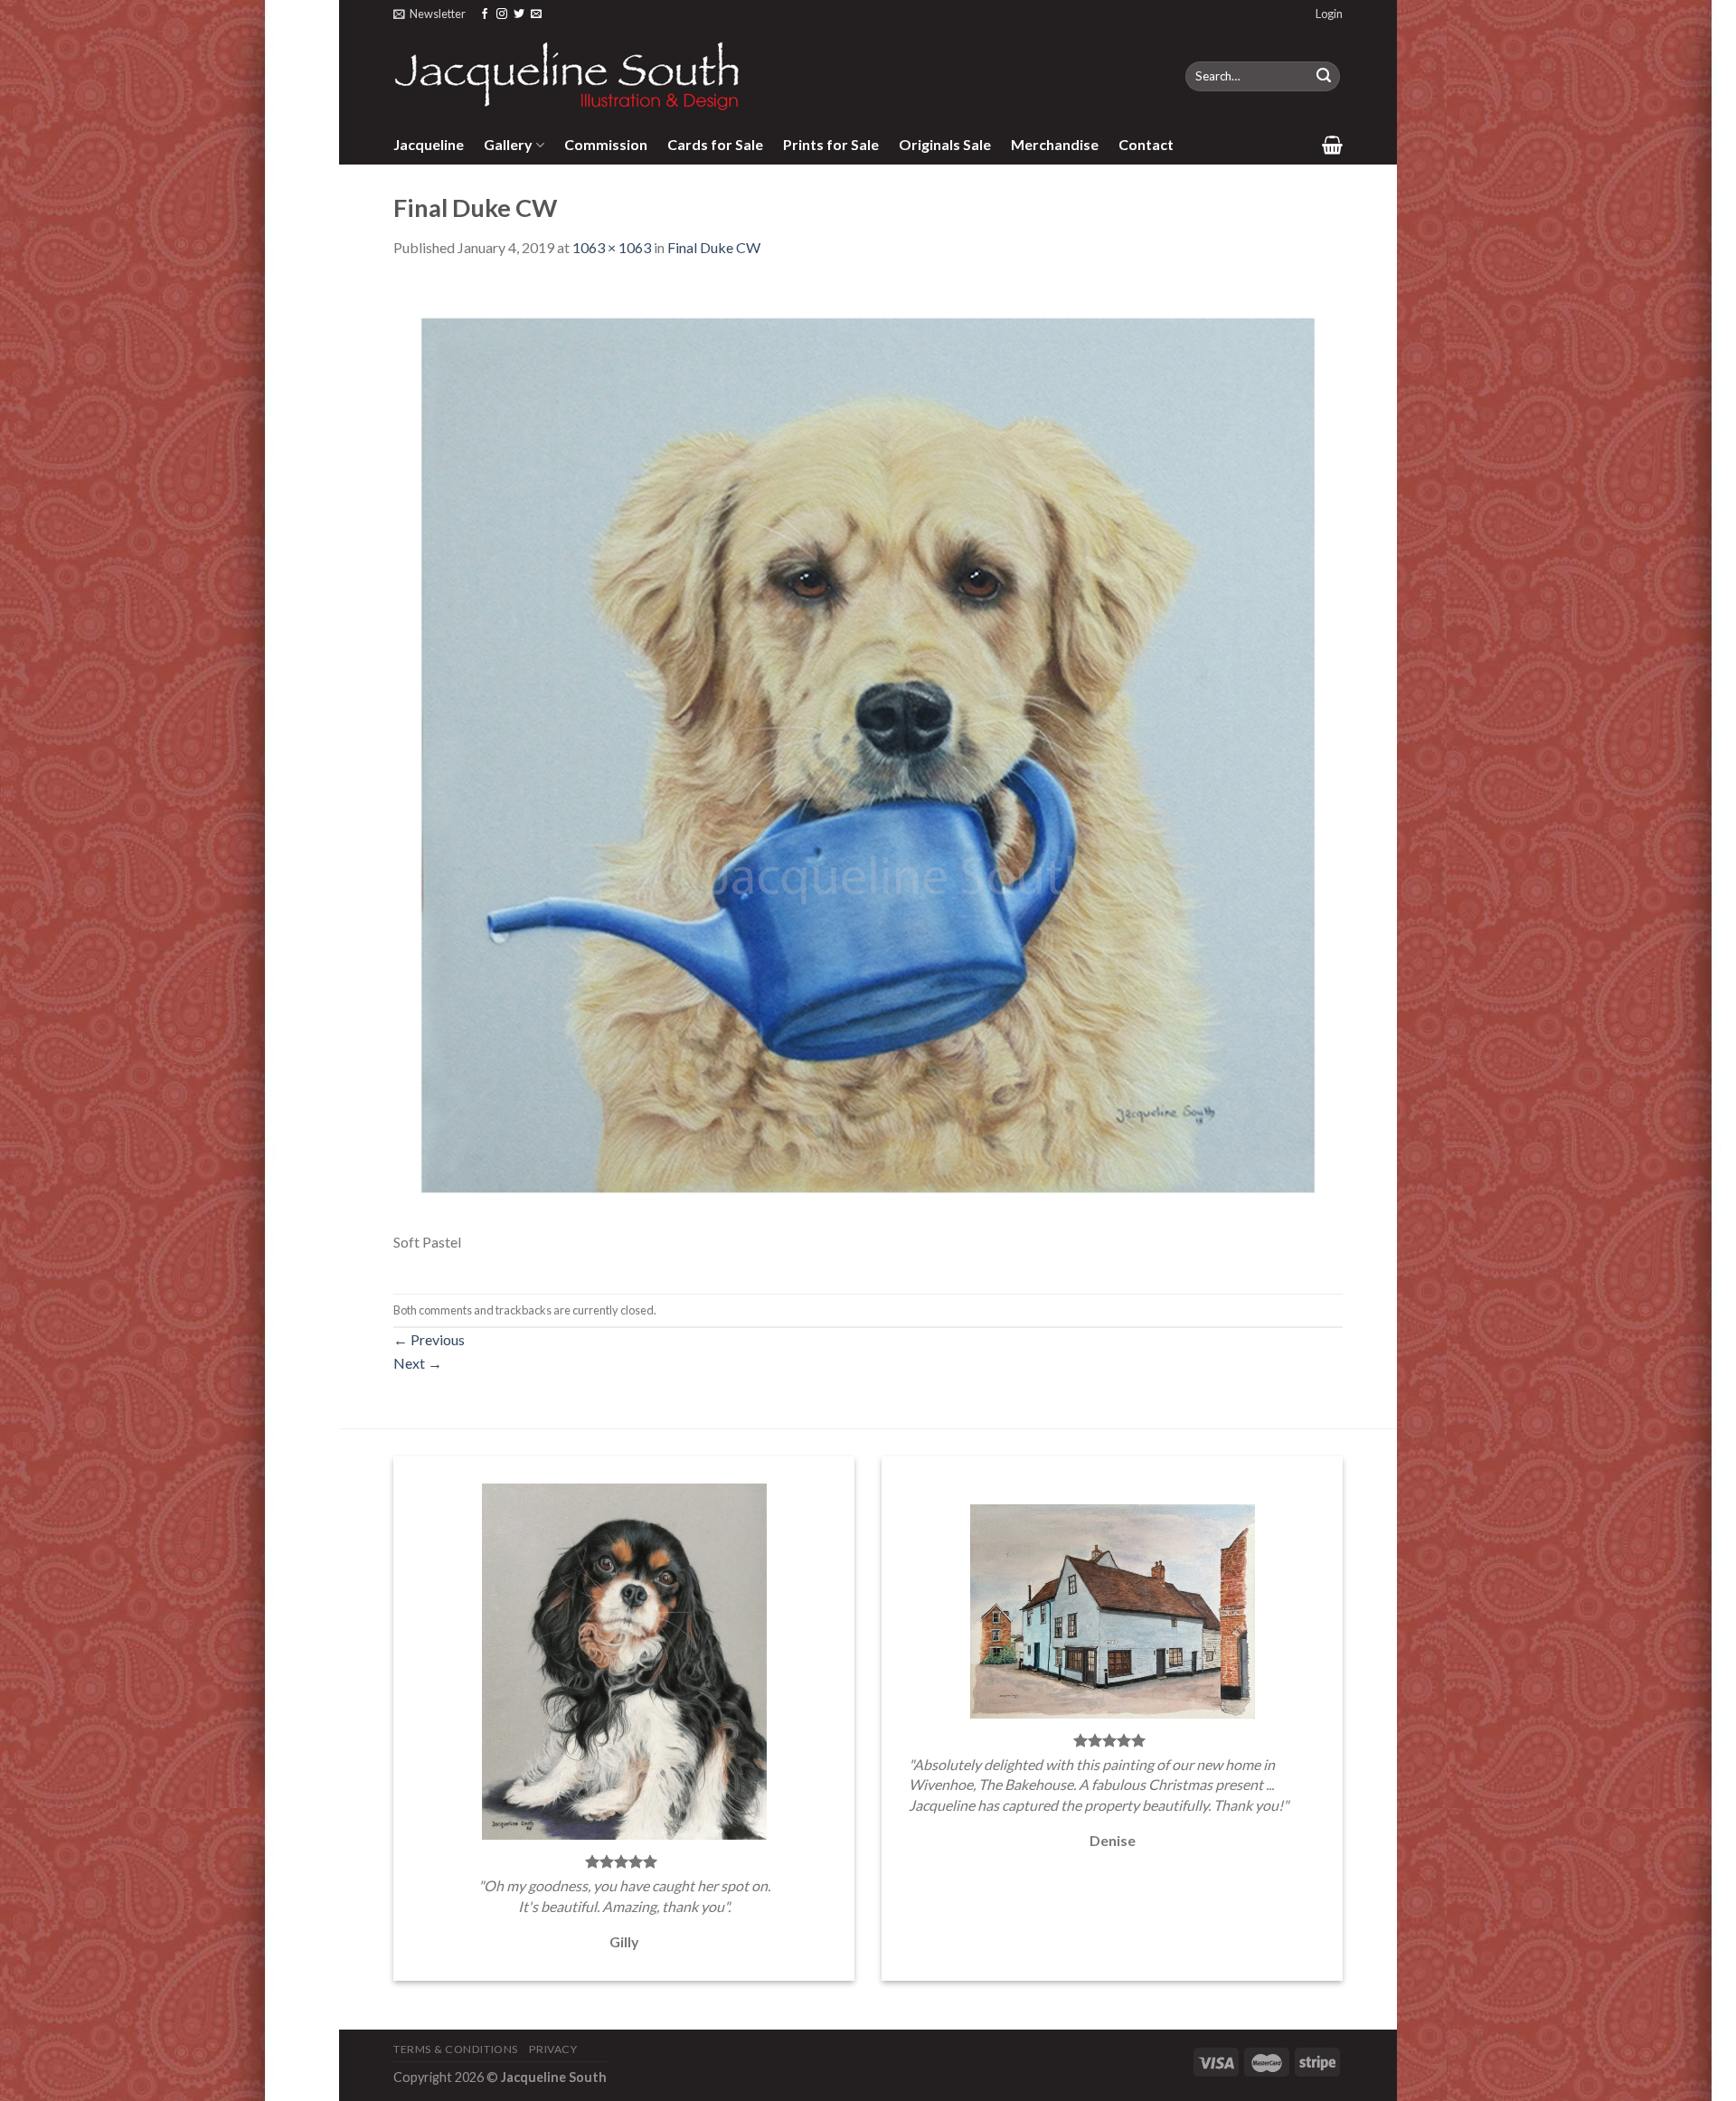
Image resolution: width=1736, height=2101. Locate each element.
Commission (606, 144)
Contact (1146, 144)
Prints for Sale (831, 144)
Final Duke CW (714, 247)
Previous (429, 1339)
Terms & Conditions (456, 2049)
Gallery (508, 144)
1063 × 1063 (612, 247)
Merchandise (1055, 144)
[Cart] (1332, 145)
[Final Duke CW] (868, 754)
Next (418, 1363)
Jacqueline (429, 144)
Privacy (553, 2049)
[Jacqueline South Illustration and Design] (568, 76)
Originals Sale (945, 144)
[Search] (1324, 77)
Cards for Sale (715, 144)
